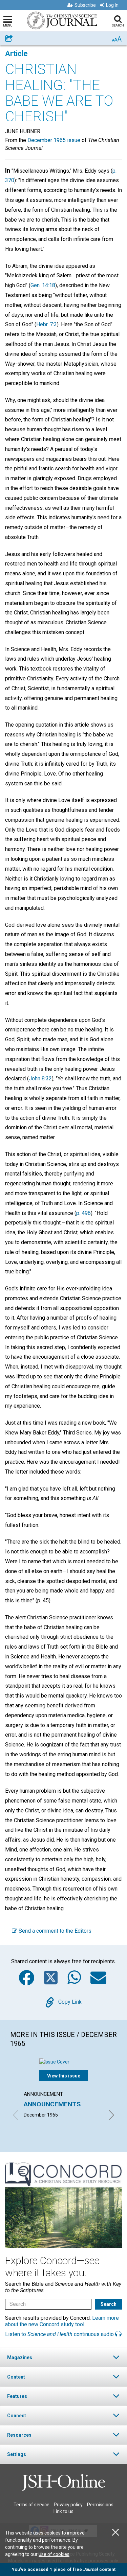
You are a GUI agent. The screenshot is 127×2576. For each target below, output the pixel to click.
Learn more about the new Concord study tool (62, 2321)
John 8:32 (40, 1078)
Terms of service (31, 2505)
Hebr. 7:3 (47, 324)
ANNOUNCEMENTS (52, 2104)
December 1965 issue (54, 140)
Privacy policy (68, 2505)
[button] (63, 2357)
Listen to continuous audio (60, 2334)
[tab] (63, 2357)
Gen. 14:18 (43, 285)
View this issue (64, 2076)
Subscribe (85, 5)
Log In (112, 5)
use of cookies (54, 2554)
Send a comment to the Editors (54, 1931)
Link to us (63, 2511)
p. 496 (83, 1213)
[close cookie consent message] (115, 2532)
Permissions (100, 2505)
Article (16, 54)
